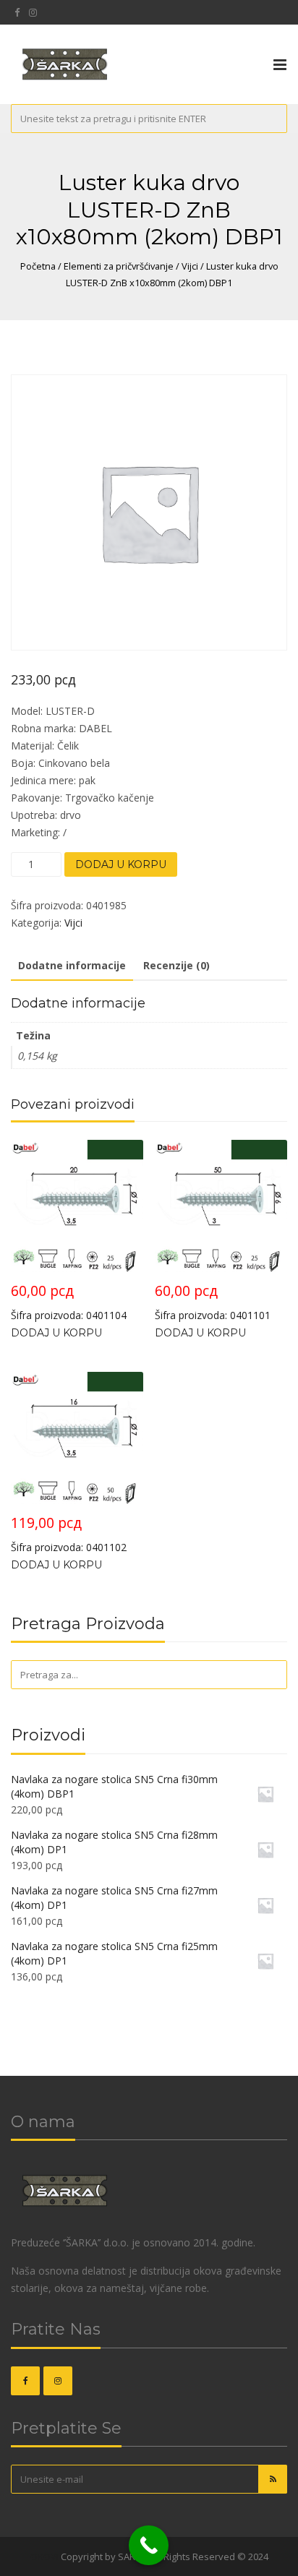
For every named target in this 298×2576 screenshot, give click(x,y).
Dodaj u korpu (121, 864)
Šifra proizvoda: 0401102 (69, 1533)
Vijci (190, 266)
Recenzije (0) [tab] (176, 965)
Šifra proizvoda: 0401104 (69, 1301)
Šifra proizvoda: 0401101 (213, 1301)
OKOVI (44, 2556)
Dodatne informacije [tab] (72, 965)
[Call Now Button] (149, 2545)
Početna (38, 266)
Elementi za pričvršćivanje (119, 266)
